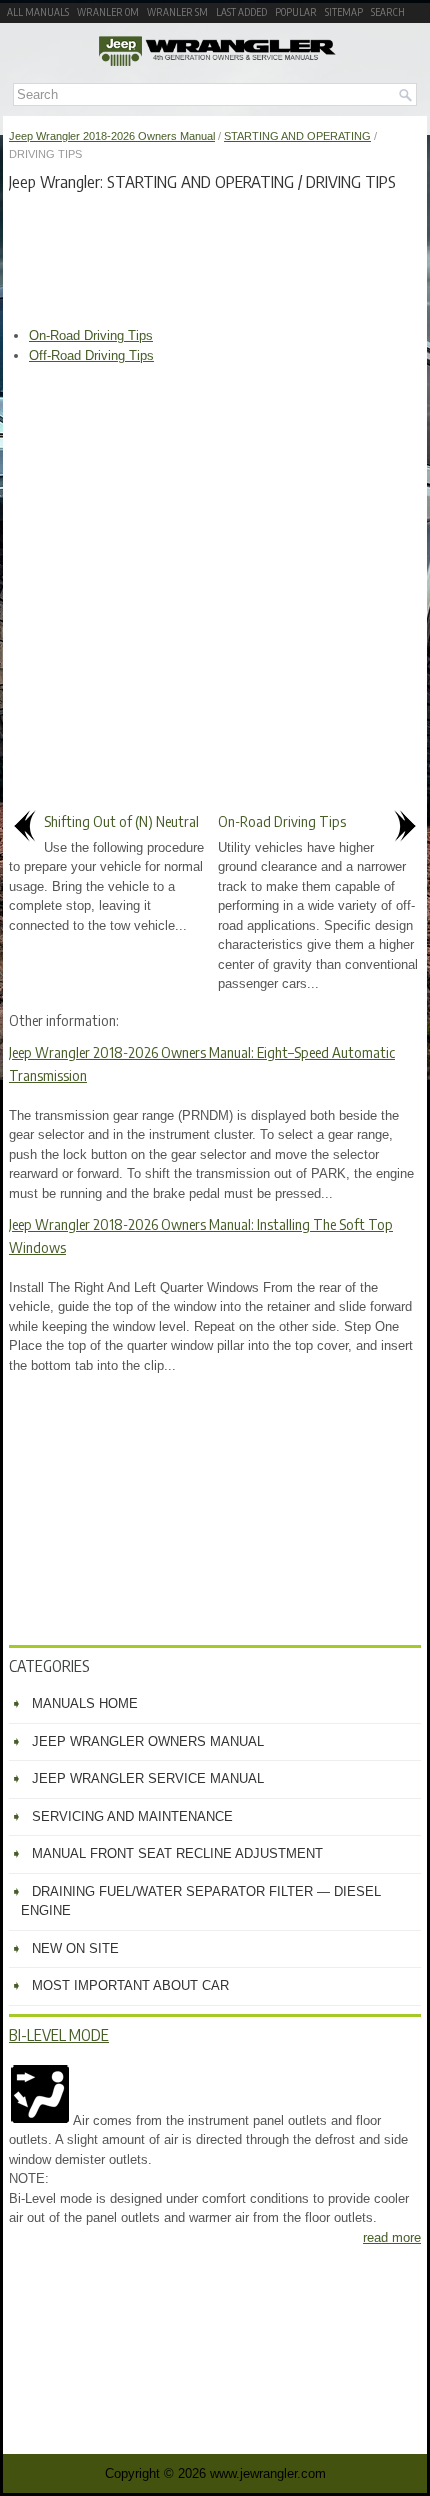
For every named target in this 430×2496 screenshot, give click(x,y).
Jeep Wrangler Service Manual (148, 1778)
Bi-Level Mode (59, 2035)
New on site (75, 1948)
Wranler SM (177, 12)
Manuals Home (85, 1703)
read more (392, 2237)
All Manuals (38, 12)
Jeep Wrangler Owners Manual (148, 1741)
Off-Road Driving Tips (91, 355)
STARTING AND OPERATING (297, 136)
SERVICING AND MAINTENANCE (132, 1816)
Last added (241, 12)
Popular (296, 12)
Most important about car (130, 1985)
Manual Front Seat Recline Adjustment (177, 1853)
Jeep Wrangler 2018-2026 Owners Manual (112, 136)
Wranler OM (108, 12)
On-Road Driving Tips (91, 335)
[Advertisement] (215, 256)
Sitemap (344, 12)
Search (388, 12)
